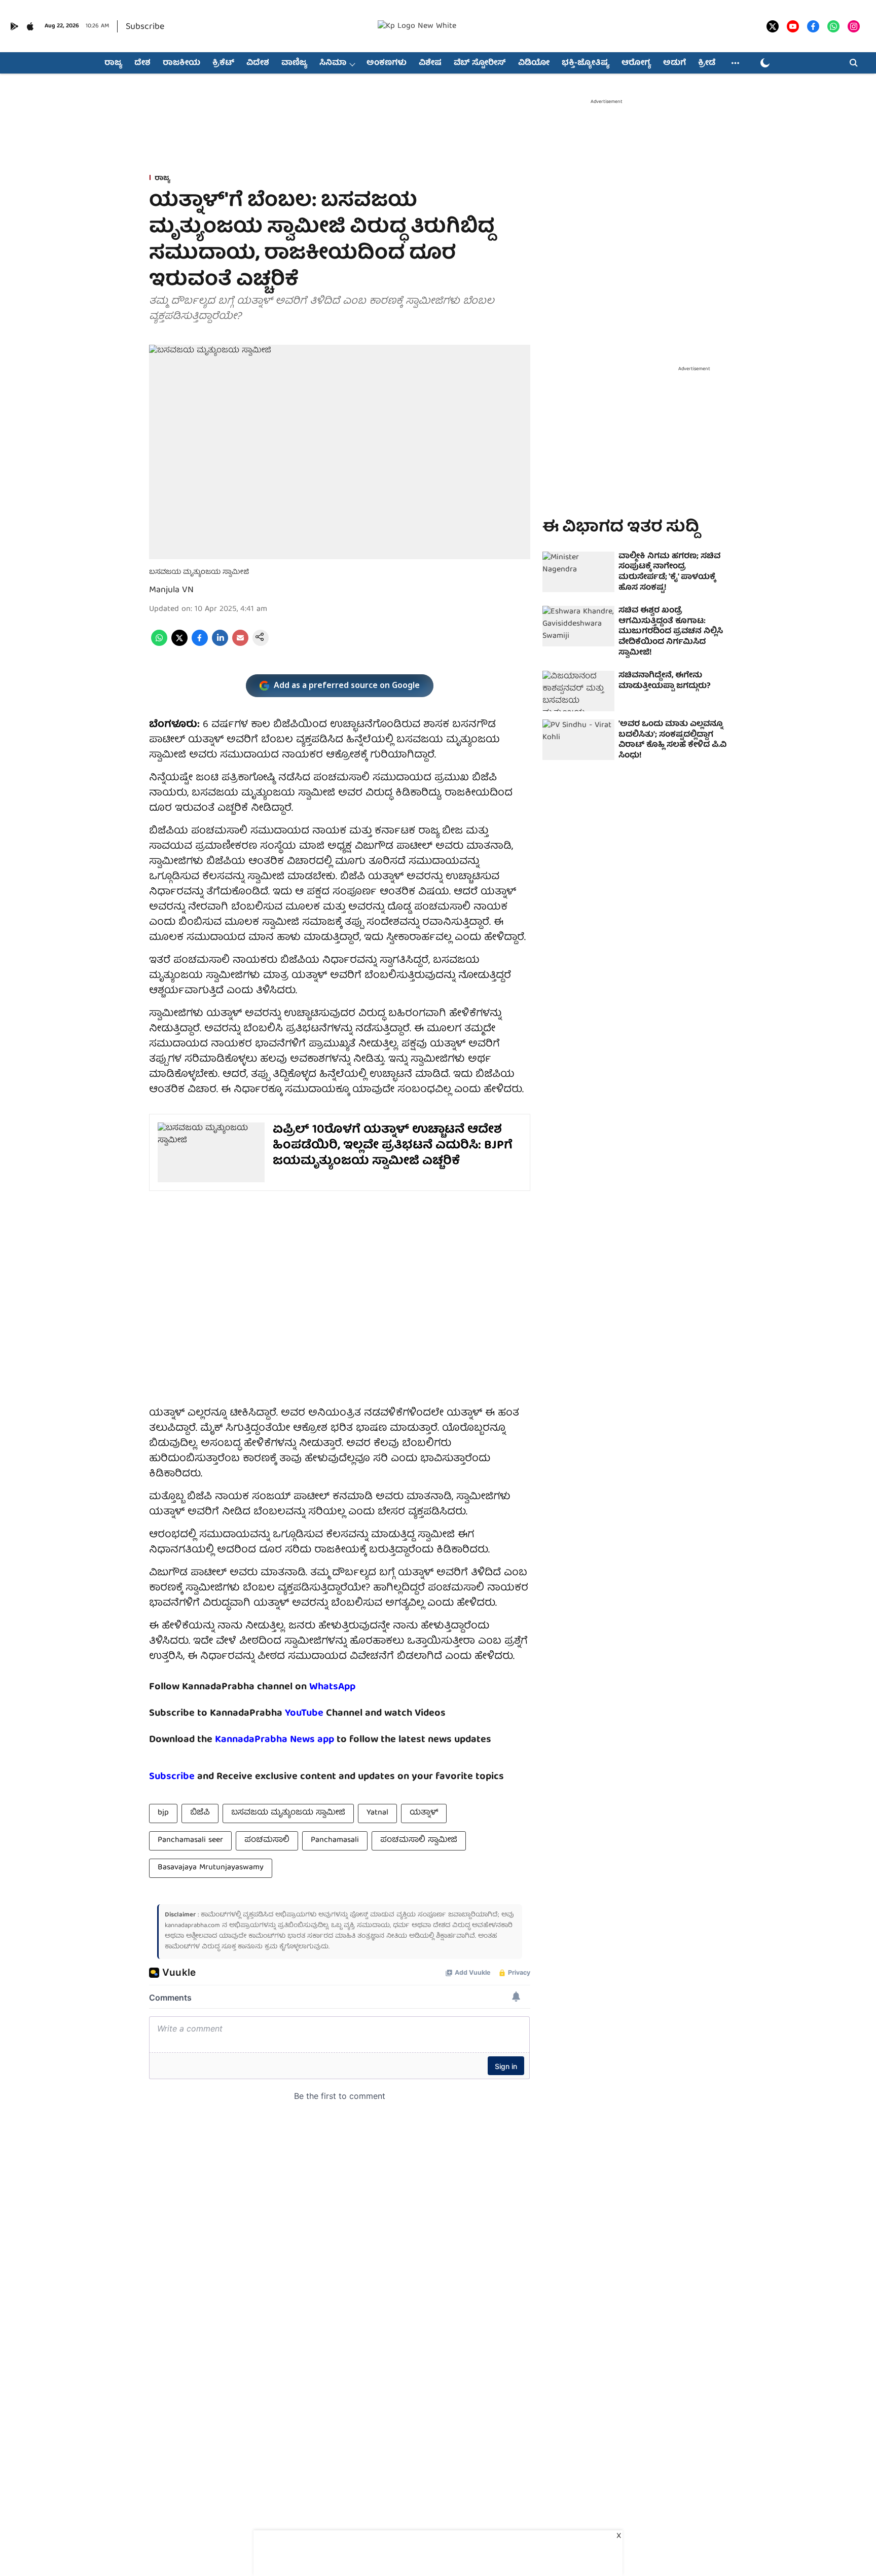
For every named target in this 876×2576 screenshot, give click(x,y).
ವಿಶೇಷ (430, 63)
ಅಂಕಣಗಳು (387, 63)
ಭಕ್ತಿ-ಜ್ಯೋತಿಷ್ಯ (586, 63)
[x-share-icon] (179, 644)
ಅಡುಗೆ (674, 63)
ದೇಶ (142, 63)
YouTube (304, 1713)
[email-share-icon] (240, 644)
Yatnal (377, 1813)
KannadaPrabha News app (275, 1740)
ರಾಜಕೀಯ (181, 63)
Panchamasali (335, 1840)
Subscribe (145, 27)
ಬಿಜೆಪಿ (200, 1813)
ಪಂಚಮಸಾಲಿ (267, 1840)
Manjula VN (171, 590)
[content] (325, 1713)
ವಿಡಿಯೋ (534, 63)
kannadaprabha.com (192, 1926)
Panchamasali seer (190, 1840)
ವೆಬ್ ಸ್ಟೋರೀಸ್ (480, 63)
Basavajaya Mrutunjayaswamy (211, 1868)
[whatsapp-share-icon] (159, 644)
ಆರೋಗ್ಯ (636, 63)
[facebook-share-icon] (200, 644)
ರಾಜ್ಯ (113, 63)
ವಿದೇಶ (258, 63)
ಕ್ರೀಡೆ (707, 63)
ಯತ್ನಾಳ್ (424, 1813)
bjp (163, 1813)
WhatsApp (332, 1687)
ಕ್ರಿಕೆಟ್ (223, 63)
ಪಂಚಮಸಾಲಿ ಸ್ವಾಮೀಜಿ (419, 1840)
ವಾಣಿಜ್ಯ (294, 63)
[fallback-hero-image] (578, 572)
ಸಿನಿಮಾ (333, 63)
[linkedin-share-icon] (220, 644)
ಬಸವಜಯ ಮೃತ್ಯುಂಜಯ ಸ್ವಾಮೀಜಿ (288, 1813)
